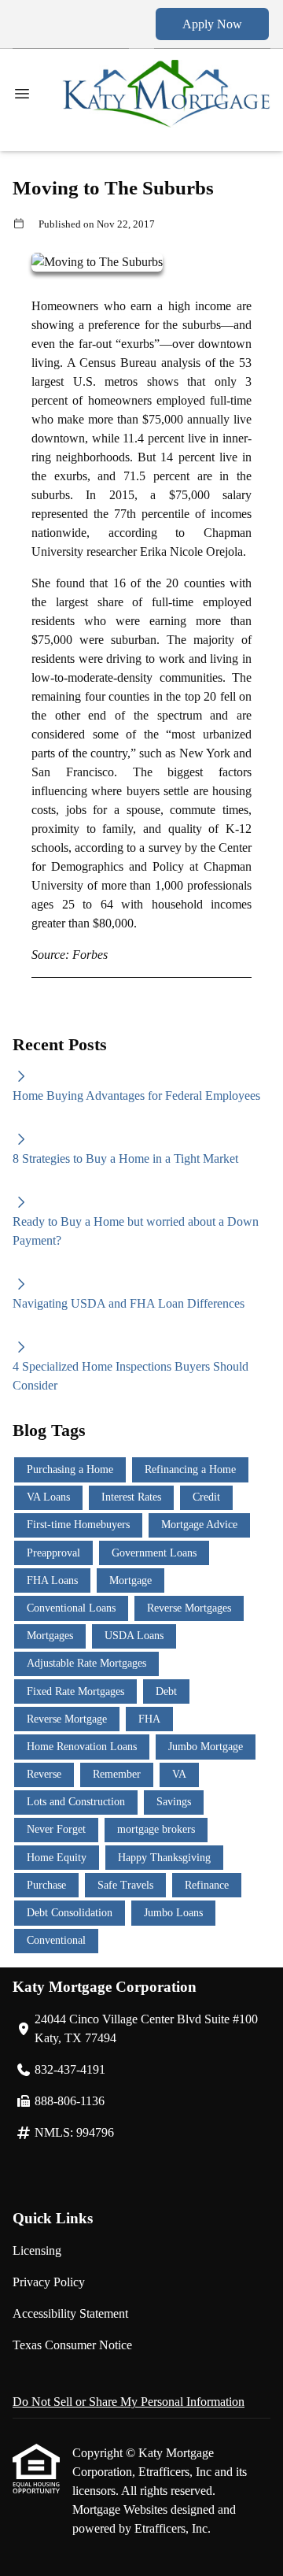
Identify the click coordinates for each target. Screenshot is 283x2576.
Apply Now (212, 24)
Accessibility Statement (70, 2313)
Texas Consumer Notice (72, 2345)
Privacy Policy (49, 2282)
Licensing (37, 2250)
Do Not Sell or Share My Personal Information (129, 2402)
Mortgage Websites (121, 2509)
